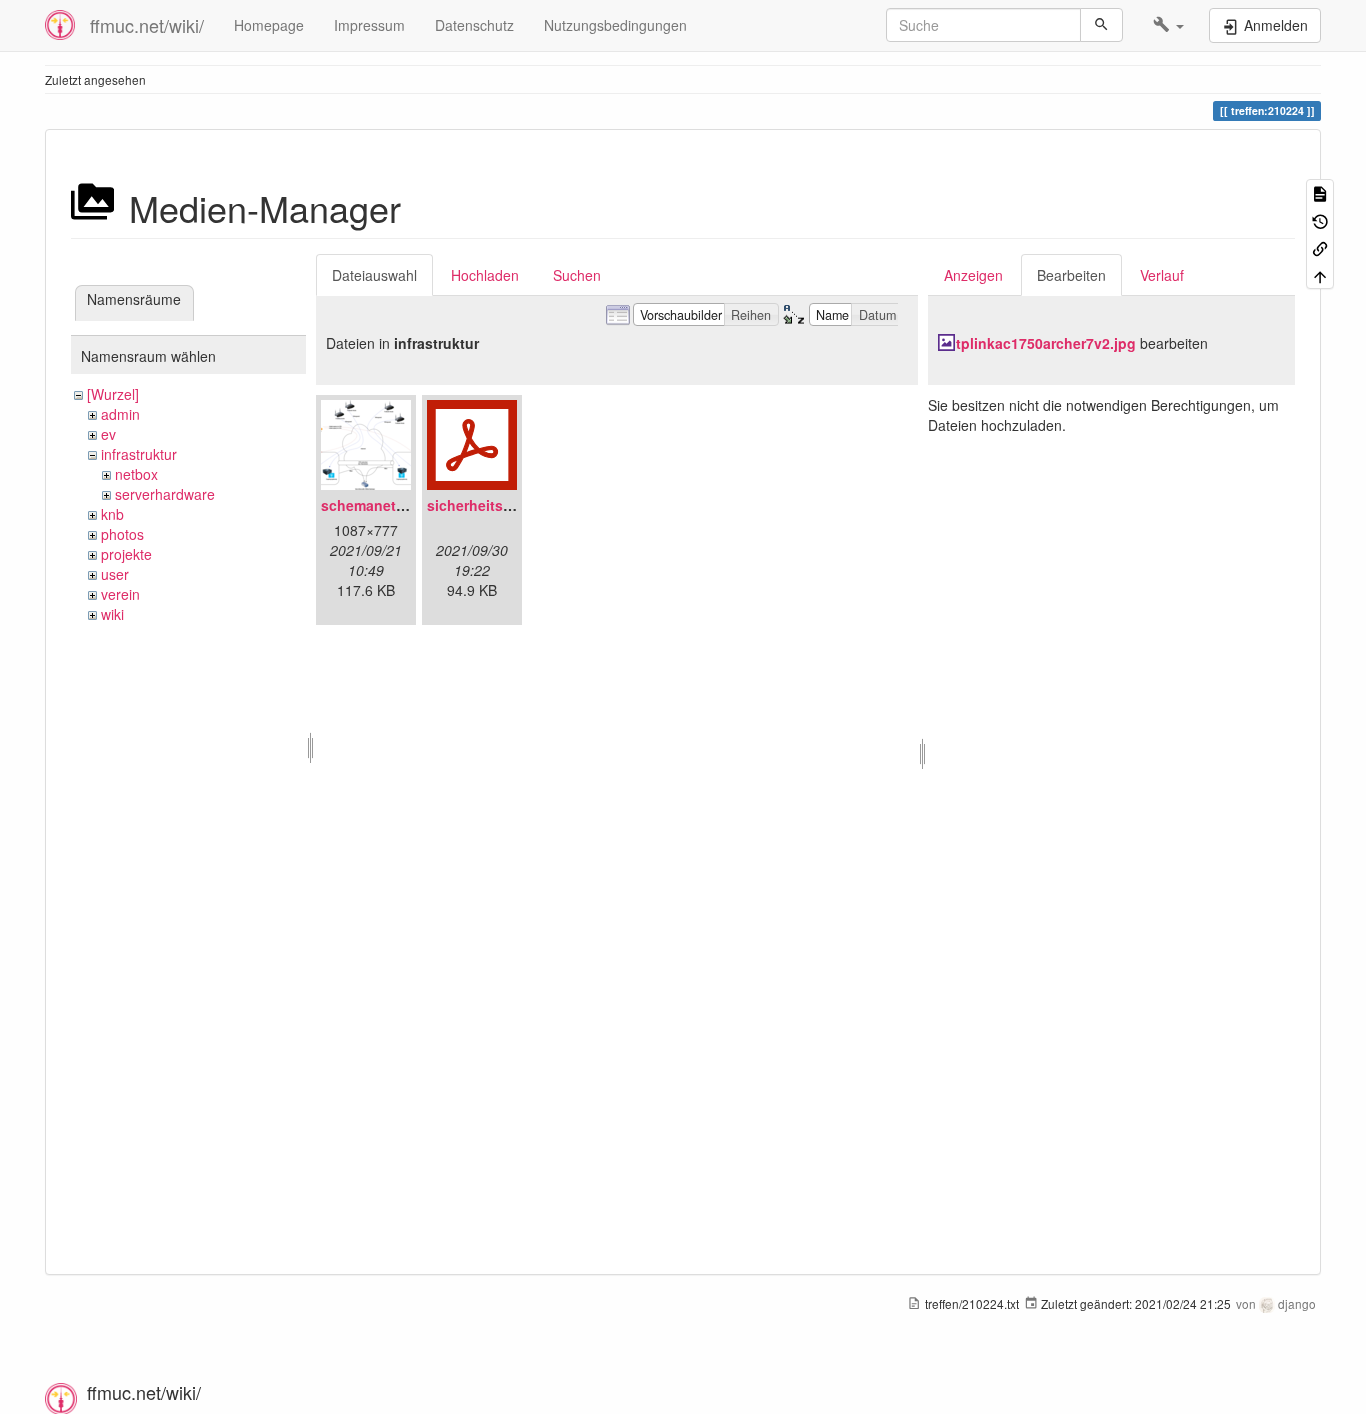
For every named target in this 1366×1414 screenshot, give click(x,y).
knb (112, 514)
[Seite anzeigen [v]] (1320, 192)
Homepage (269, 25)
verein (120, 594)
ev (108, 434)
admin (120, 414)
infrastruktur (139, 454)
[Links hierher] (1320, 247)
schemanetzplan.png (392, 505)
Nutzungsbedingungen (615, 25)
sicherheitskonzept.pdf (506, 505)
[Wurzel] (113, 394)
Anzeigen (973, 275)
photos (122, 534)
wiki (112, 614)
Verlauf (1162, 275)
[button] (1168, 25)
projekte (126, 554)
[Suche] (1101, 25)
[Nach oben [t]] (1320, 274)
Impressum (369, 25)
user (115, 574)
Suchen (577, 275)
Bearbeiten (1071, 275)
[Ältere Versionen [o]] (1320, 219)
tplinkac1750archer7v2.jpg (1046, 343)
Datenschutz (474, 25)
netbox (136, 474)
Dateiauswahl (374, 275)
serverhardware (165, 494)
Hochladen (485, 275)
